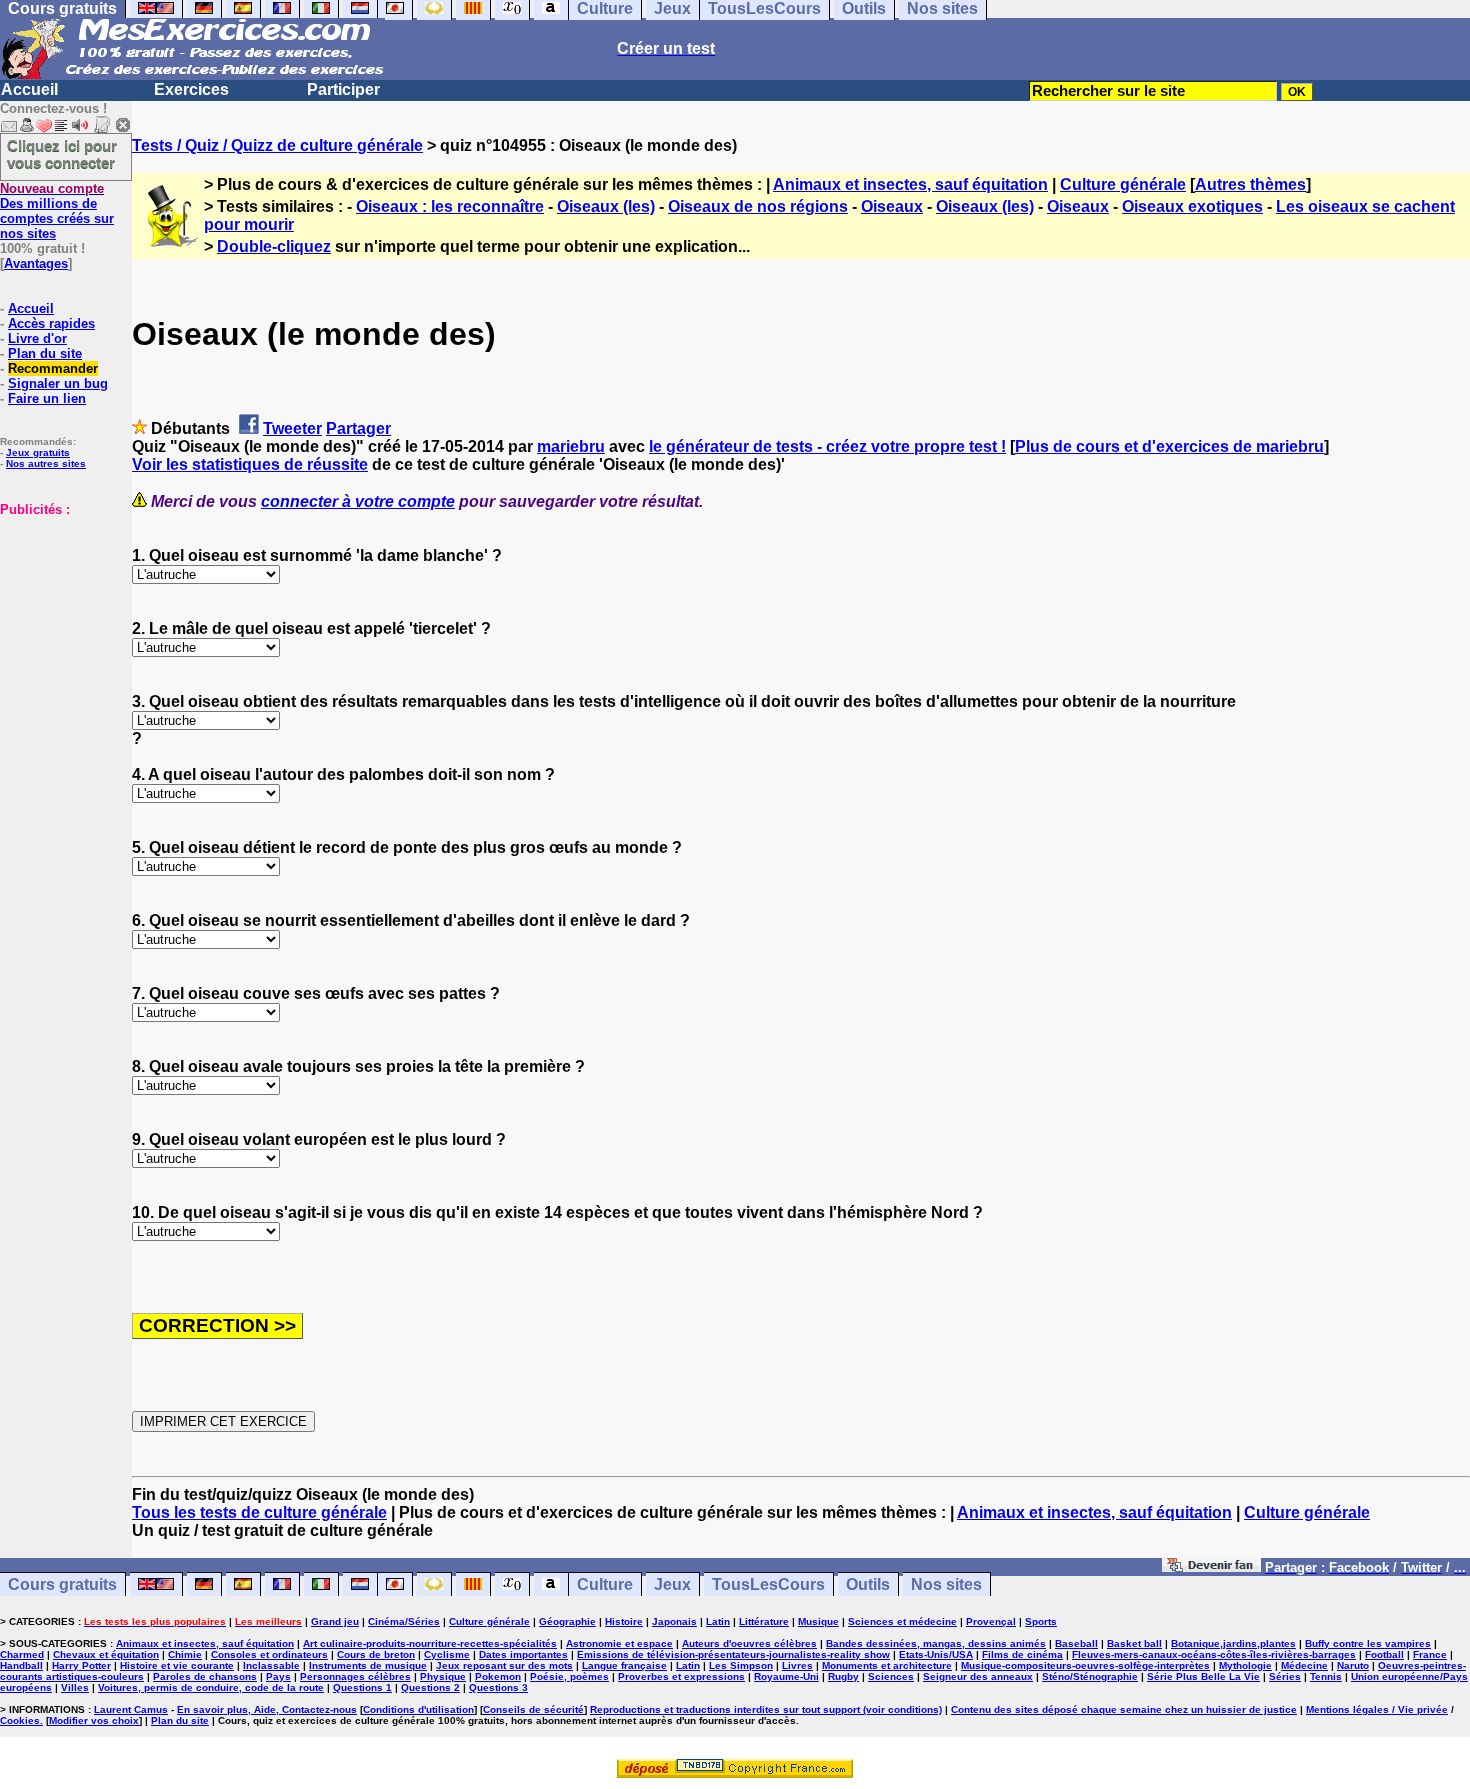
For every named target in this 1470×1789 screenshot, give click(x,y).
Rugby (843, 1676)
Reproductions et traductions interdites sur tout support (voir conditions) (766, 1709)
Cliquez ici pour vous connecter (62, 154)
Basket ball (1134, 1643)
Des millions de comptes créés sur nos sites (57, 211)
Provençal (991, 1621)
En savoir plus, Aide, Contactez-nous (267, 1709)
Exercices (191, 89)
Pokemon (498, 1676)
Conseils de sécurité (533, 1709)
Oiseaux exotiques (1192, 206)
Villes (75, 1687)
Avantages (36, 263)
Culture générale (1123, 184)
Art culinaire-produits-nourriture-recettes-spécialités (430, 1643)
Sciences (891, 1676)
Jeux (672, 1584)
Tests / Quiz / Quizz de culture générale (277, 145)
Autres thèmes (1250, 184)
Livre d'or (37, 338)
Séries (1285, 1676)
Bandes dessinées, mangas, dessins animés (936, 1643)
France (1430, 1654)
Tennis (1326, 1676)
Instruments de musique (368, 1665)
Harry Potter (81, 1665)
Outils (868, 1584)
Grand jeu (335, 1621)
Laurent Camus (131, 1709)
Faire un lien (47, 398)
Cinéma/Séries (404, 1621)
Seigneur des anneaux (978, 1676)
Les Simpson (741, 1665)
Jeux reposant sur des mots (504, 1665)
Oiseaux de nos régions (758, 206)
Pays (278, 1676)
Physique (443, 1676)
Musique (818, 1621)
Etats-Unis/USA (936, 1654)
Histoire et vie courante (177, 1665)
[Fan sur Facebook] (1211, 1566)
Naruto (1353, 1665)
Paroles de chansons (205, 1676)
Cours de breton (376, 1654)
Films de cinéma (1022, 1654)
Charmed (22, 1654)
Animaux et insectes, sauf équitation (910, 184)
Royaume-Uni (786, 1676)
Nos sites (946, 1584)
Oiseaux (892, 206)
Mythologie (1245, 1665)
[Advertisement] (60, 617)
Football (1384, 1654)
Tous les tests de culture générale (259, 1512)
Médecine (1304, 1665)
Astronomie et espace (619, 1643)
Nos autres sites (46, 463)
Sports (1041, 1621)
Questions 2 (430, 1687)
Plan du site (45, 353)
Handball (21, 1665)
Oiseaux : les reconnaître (450, 206)
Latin (718, 1621)
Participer (343, 89)
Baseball (1076, 1643)
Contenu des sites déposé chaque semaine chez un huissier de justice (1124, 1709)
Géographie (567, 1621)
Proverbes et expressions (681, 1676)
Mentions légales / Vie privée (1377, 1709)
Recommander (53, 368)
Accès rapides (51, 323)
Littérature (764, 1621)
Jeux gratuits (38, 452)
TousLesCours (768, 1584)
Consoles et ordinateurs (269, 1654)
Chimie (185, 1654)
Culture (605, 1584)
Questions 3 (498, 1687)
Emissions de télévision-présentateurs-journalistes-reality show (733, 1654)
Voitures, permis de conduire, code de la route (211, 1687)
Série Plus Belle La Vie (1203, 1676)
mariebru (571, 446)
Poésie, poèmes (569, 1676)
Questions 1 (362, 1687)
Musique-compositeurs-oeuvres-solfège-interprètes (1085, 1665)
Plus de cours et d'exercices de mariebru (1169, 446)
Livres (797, 1665)
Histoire (624, 1621)
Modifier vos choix (94, 1720)
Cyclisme (447, 1654)
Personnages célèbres (355, 1676)
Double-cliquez (274, 246)
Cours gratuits (62, 1584)
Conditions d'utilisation (418, 1709)
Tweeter (292, 428)
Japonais (674, 1621)
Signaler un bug (58, 383)
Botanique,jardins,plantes (1233, 1643)
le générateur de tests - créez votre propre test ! (827, 446)
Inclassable (271, 1665)
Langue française (624, 1665)
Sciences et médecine (902, 1621)
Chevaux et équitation (106, 1654)
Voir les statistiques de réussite (250, 464)
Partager (358, 428)
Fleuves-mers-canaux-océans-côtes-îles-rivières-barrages (1214, 1654)
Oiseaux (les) (606, 206)
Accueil (29, 89)
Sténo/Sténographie (1090, 1676)
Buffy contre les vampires (1368, 1643)
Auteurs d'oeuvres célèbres (749, 1643)
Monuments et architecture (887, 1665)
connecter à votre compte (358, 501)
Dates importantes (523, 1654)
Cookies (20, 1720)
